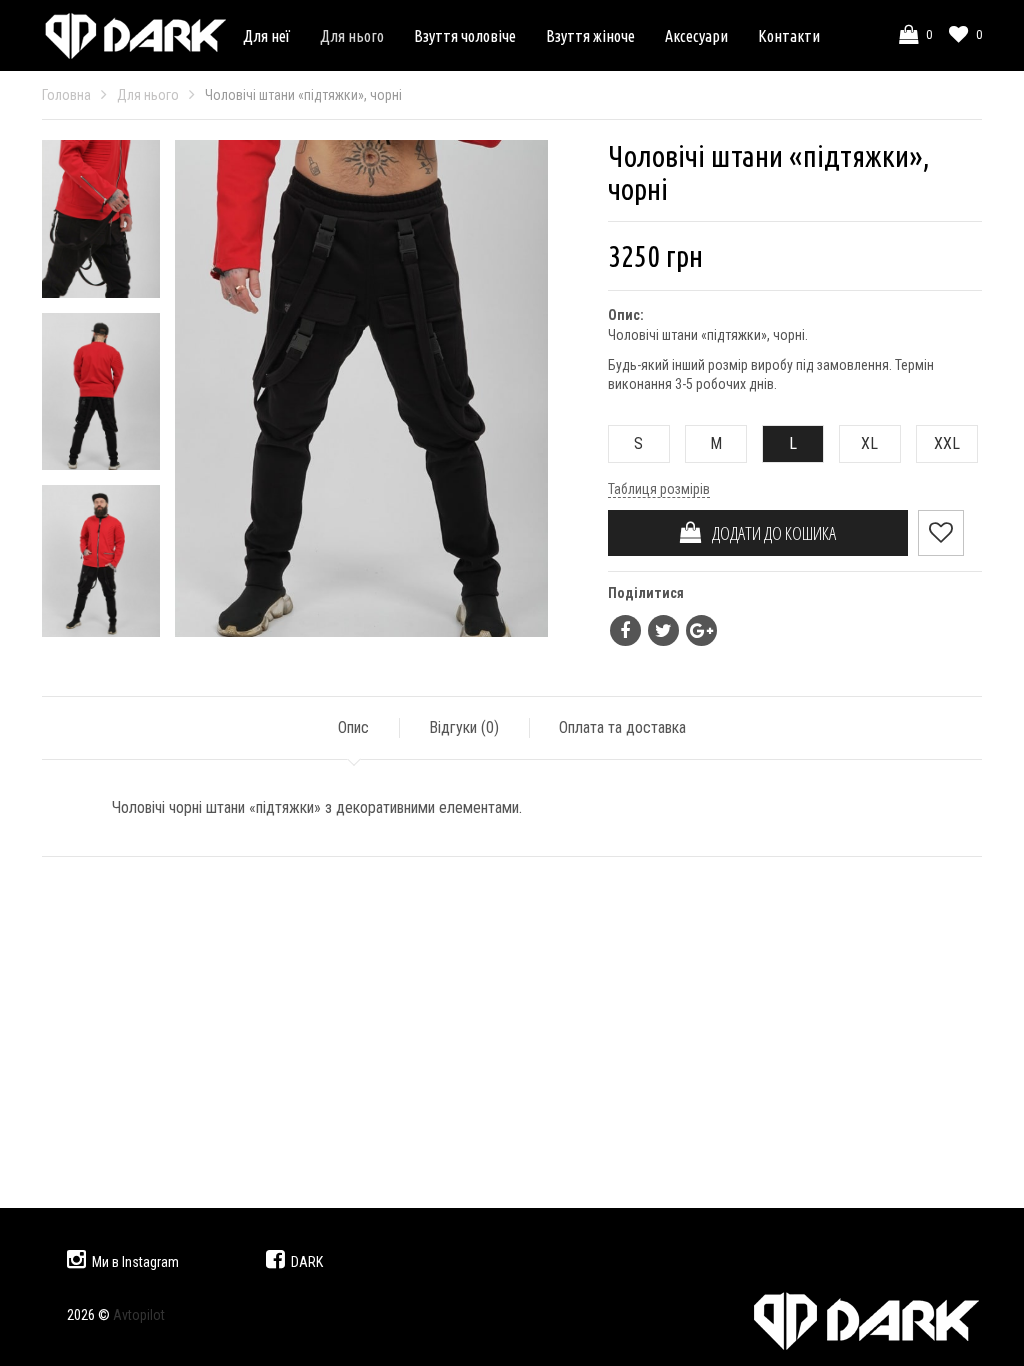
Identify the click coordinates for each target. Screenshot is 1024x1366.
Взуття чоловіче (465, 36)
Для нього (352, 36)
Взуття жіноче (590, 36)
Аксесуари (696, 36)
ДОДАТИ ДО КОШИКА (769, 533)
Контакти (789, 36)
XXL (947, 443)
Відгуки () (464, 727)
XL (869, 443)
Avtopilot (139, 1315)
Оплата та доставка (622, 727)
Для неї (266, 36)
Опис (353, 727)
